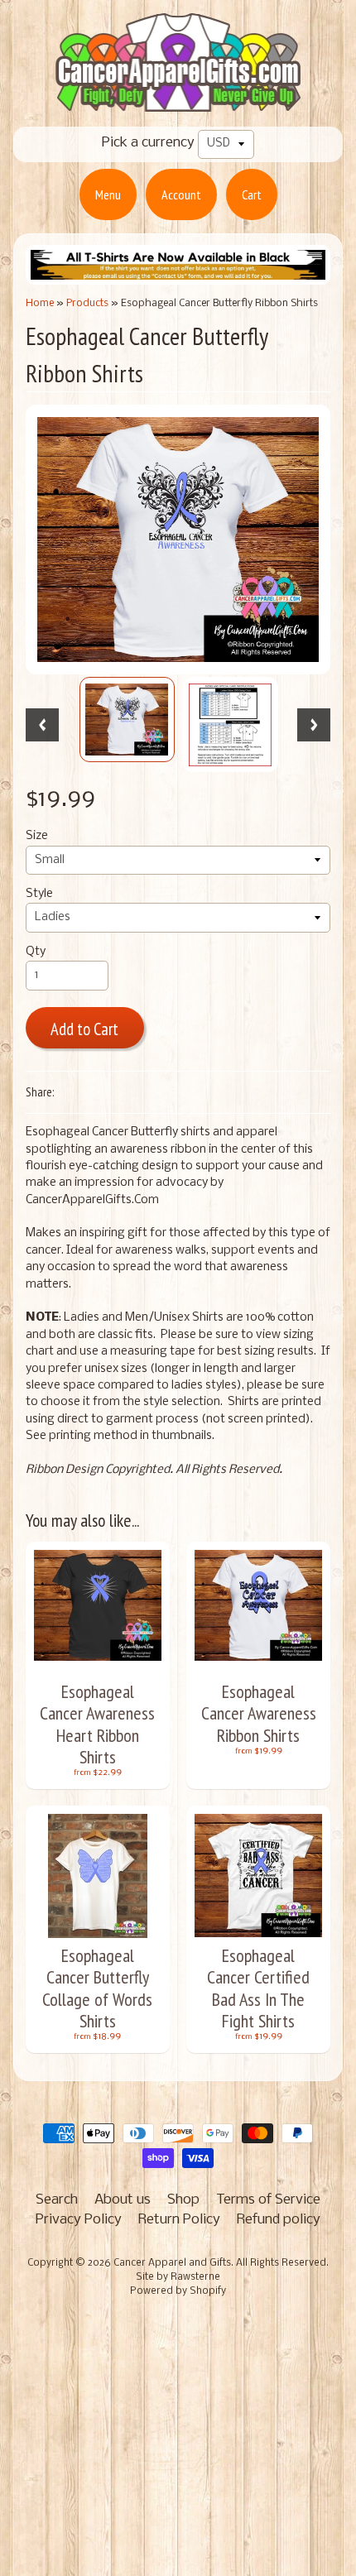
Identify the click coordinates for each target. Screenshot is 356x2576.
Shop (183, 2200)
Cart (252, 194)
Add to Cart (84, 1029)
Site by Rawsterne (178, 2277)
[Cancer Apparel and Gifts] (178, 100)
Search (57, 2200)
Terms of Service (268, 2200)
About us (123, 2200)
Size (37, 836)
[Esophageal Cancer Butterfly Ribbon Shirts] (127, 720)
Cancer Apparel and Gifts (172, 2263)
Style (39, 894)
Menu (108, 194)
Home (40, 303)
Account (181, 194)
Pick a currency (148, 143)
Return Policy (179, 2220)
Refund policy (279, 2220)
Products (87, 303)
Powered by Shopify (178, 2291)
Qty (36, 952)
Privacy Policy (79, 2220)
